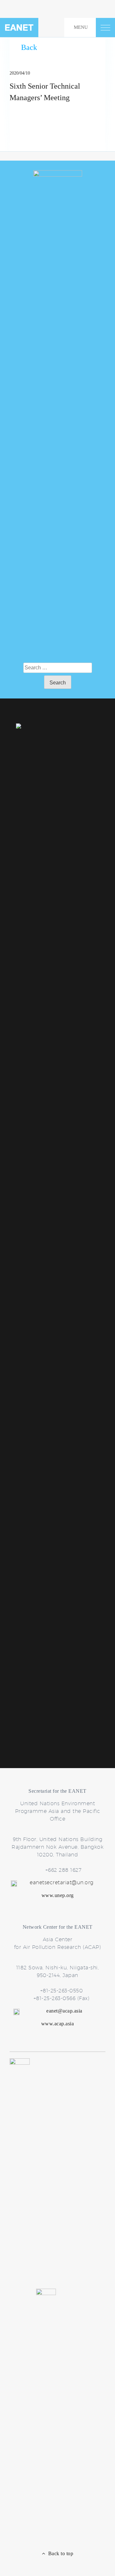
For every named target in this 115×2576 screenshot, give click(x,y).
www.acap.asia (58, 2024)
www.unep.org (58, 1895)
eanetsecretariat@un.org (62, 1882)
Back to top (59, 2553)
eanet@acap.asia (64, 2011)
